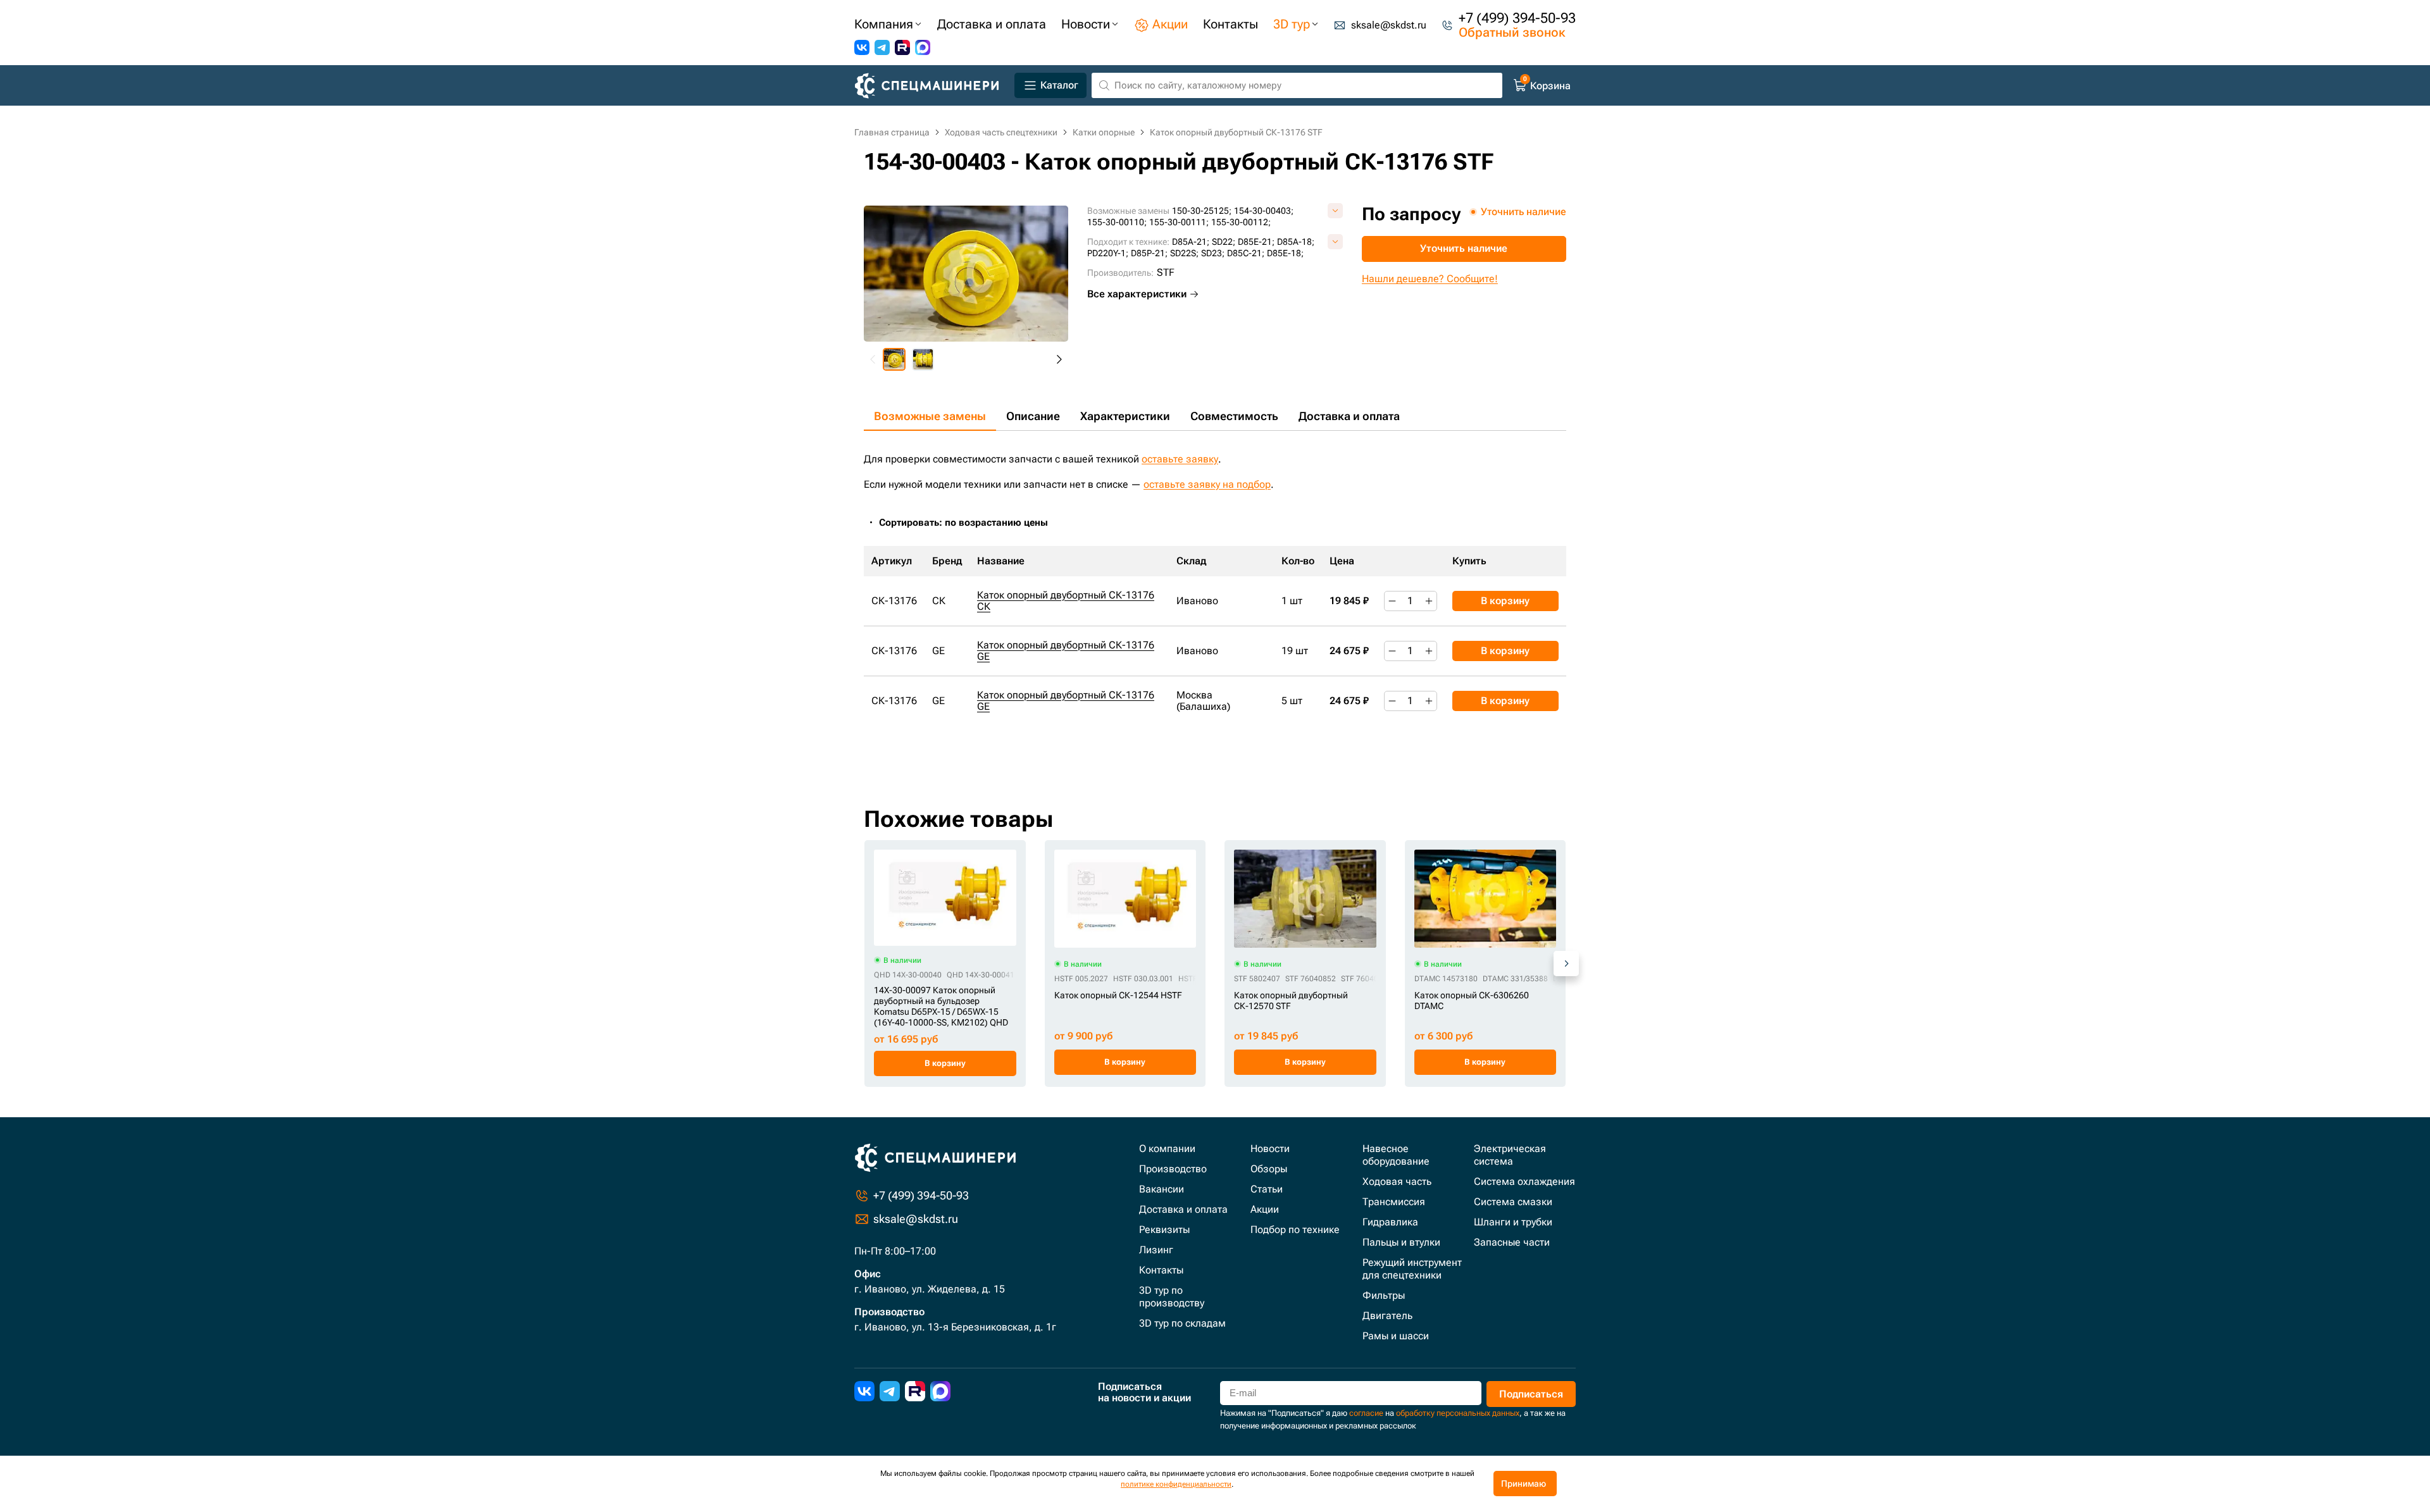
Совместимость (1234, 416)
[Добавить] (1429, 601)
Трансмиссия (1394, 1202)
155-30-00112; (1241, 222)
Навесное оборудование (1396, 1155)
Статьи (1267, 1189)
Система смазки (1513, 1202)
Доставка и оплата (1349, 416)
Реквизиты (1164, 1230)
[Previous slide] (873, 359)
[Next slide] (1059, 359)
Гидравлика (1390, 1222)
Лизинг (1156, 1250)
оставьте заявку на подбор (1207, 484)
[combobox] (970, 523)
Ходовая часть (1397, 1181)
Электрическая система (1510, 1155)
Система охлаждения (1524, 1181)
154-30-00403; (1264, 211)
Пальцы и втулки (1401, 1242)
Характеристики (1125, 416)
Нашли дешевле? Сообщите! (1430, 279)
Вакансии (1162, 1189)
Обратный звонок (1512, 32)
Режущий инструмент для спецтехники (1412, 1269)
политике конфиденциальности (1176, 1484)
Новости (1270, 1149)
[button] (894, 359)
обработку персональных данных (1458, 1413)
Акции (1265, 1209)
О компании (1167, 1149)
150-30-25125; (1202, 211)
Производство (1173, 1169)
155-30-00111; (1179, 222)
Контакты (1161, 1270)
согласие (1366, 1413)
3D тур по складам (1182, 1323)
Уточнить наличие (1464, 248)
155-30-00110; (1117, 222)
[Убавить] (1392, 601)
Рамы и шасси (1396, 1336)
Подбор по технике (1295, 1230)
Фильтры (1384, 1295)
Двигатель (1387, 1316)
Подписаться (1531, 1394)
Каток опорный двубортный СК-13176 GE (1066, 651)
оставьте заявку (1180, 459)
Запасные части (1512, 1242)
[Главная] (932, 86)
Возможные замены (930, 416)
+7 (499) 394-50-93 (1517, 18)
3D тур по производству (1172, 1297)
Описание (1033, 416)
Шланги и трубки (1513, 1222)
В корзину (1505, 601)
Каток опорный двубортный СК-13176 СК (1066, 601)
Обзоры (1269, 1169)
